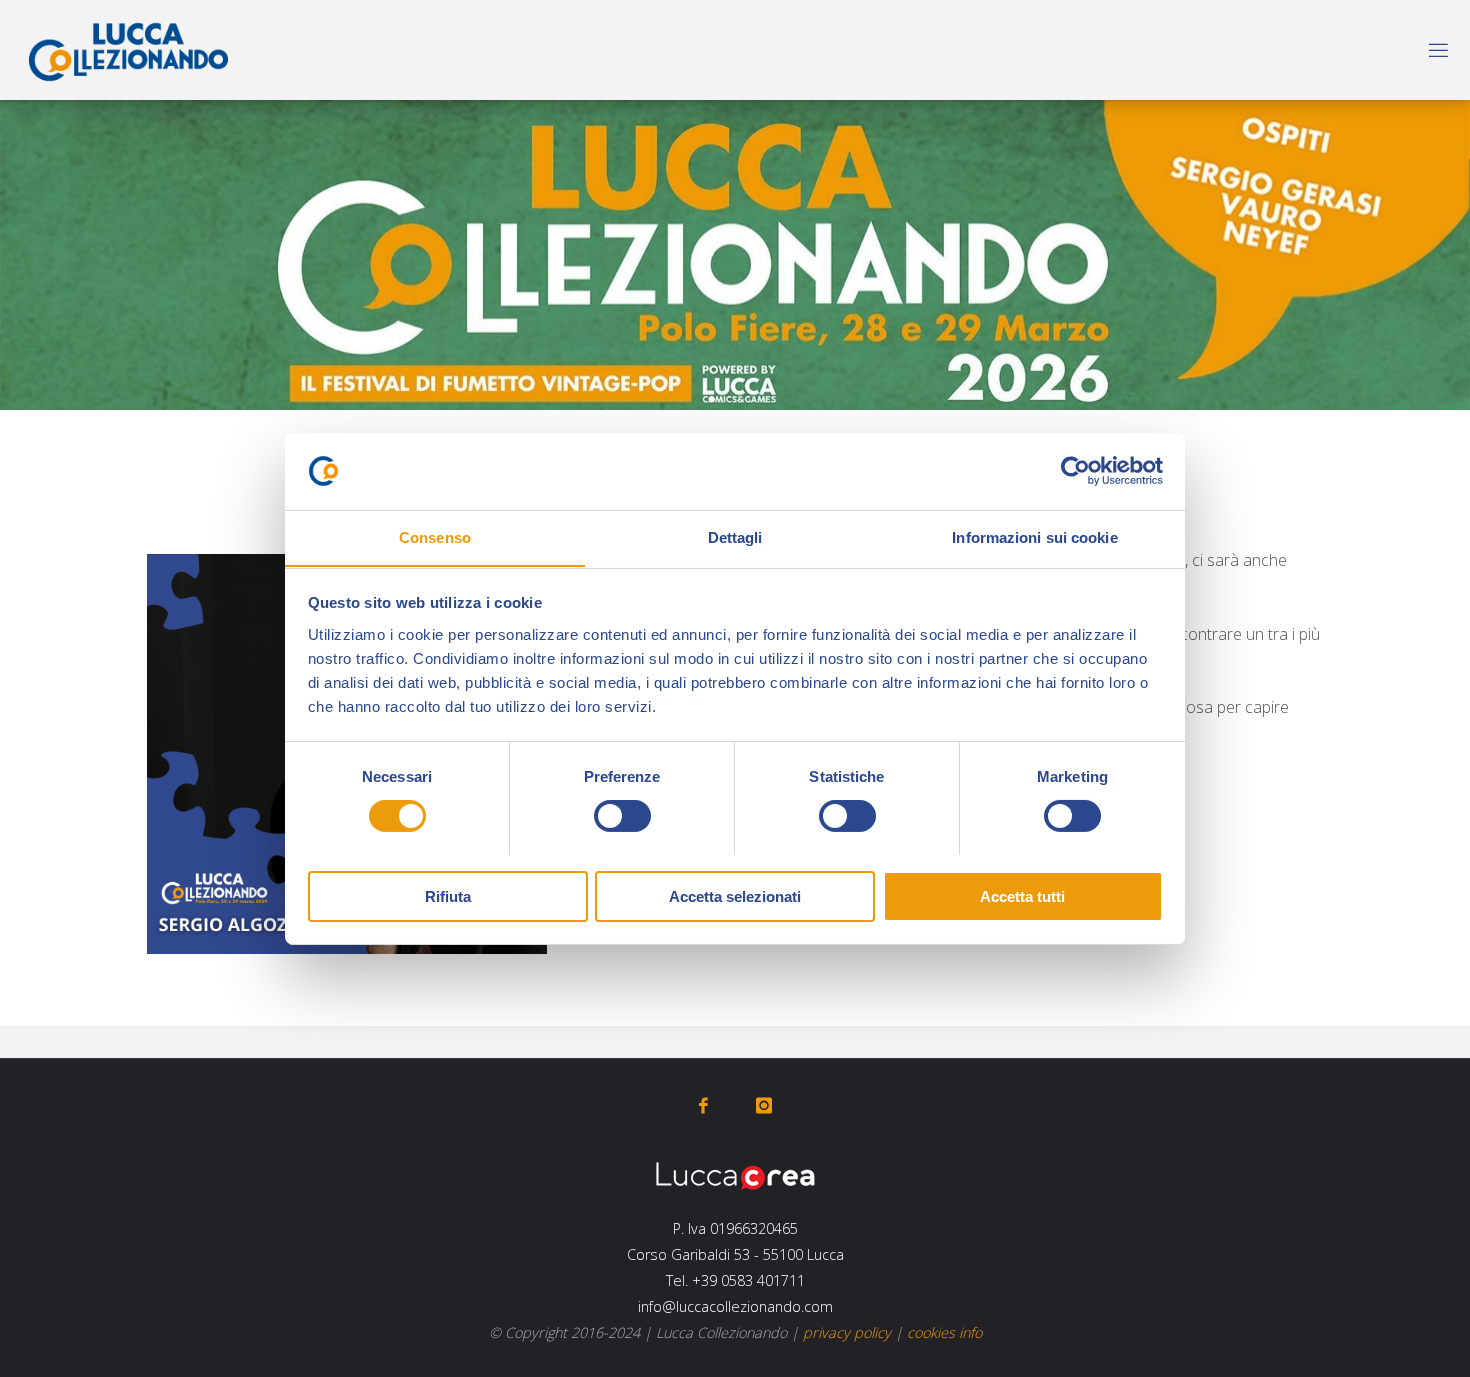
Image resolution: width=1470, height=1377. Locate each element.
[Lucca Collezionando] (128, 50)
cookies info (944, 1332)
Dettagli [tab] (735, 536)
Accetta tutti (1022, 895)
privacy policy (847, 1332)
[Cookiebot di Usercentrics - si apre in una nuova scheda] (1075, 471)
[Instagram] (764, 1105)
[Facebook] (703, 1105)
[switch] (622, 816)
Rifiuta (448, 895)
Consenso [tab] (435, 536)
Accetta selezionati (735, 895)
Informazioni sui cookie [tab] (1034, 536)
